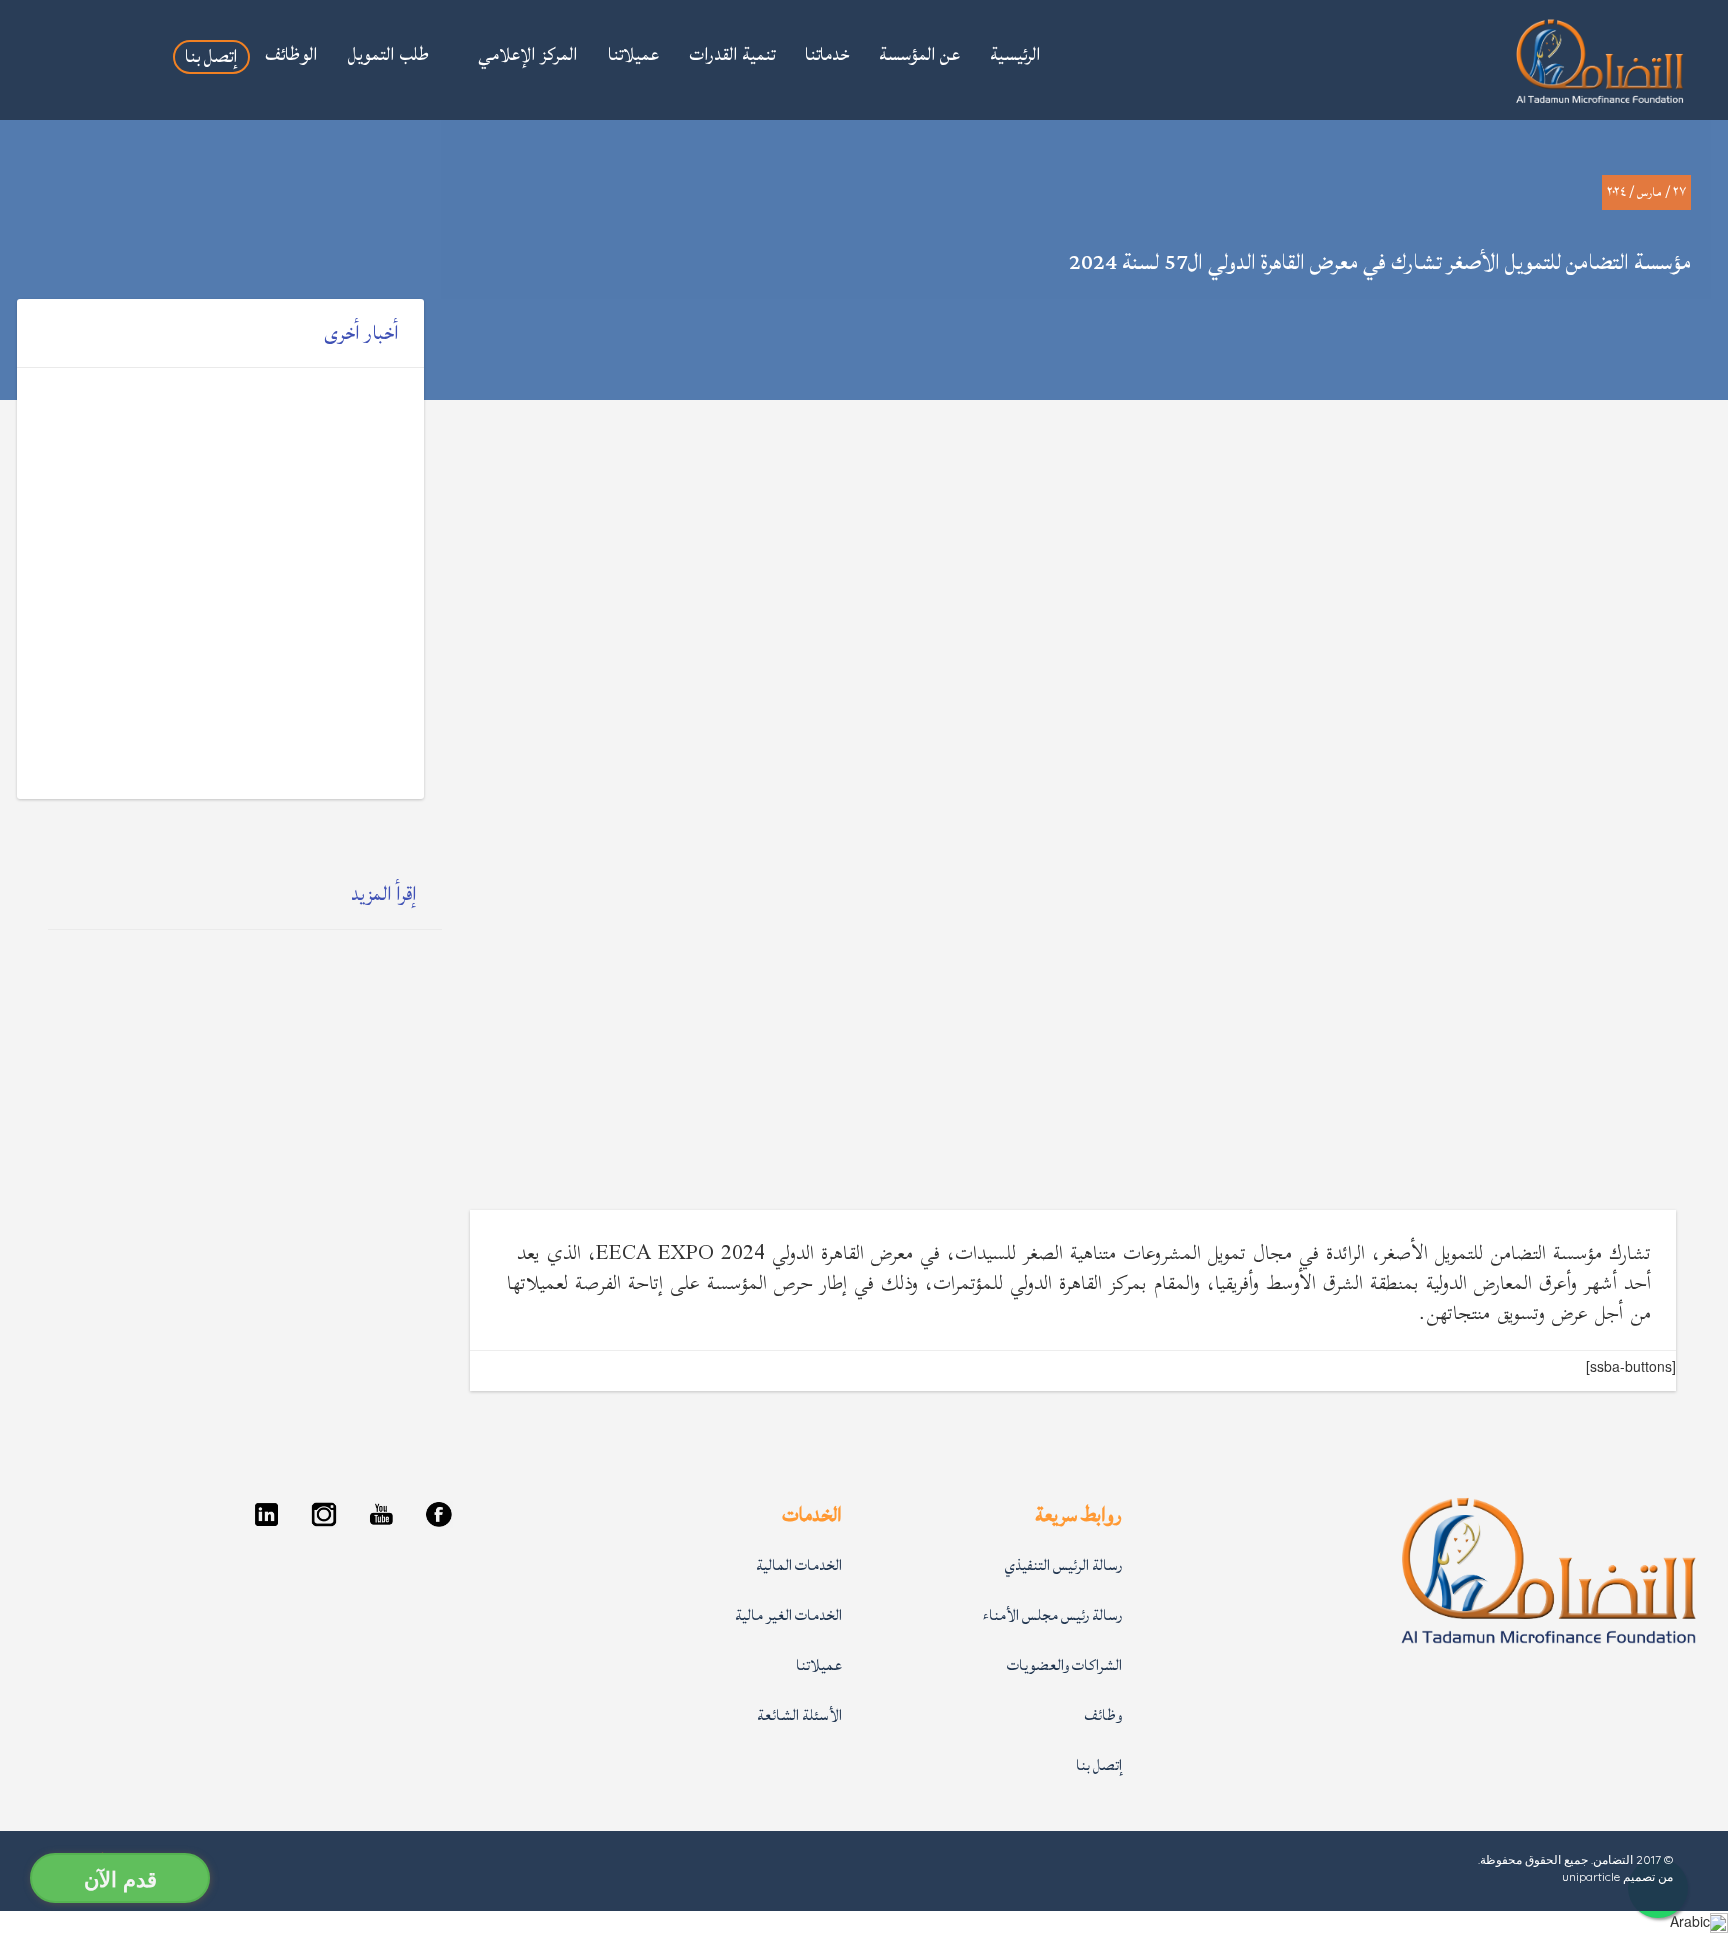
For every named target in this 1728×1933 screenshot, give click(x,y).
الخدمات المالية (799, 1565)
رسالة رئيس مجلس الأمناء (1052, 1615)
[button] (518, 56)
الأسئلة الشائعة (799, 1715)
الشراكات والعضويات (1064, 1665)
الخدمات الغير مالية (788, 1615)
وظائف (1103, 1715)
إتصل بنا (1099, 1765)
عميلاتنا (819, 1665)
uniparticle (1591, 1876)
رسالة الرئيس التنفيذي (1063, 1565)
